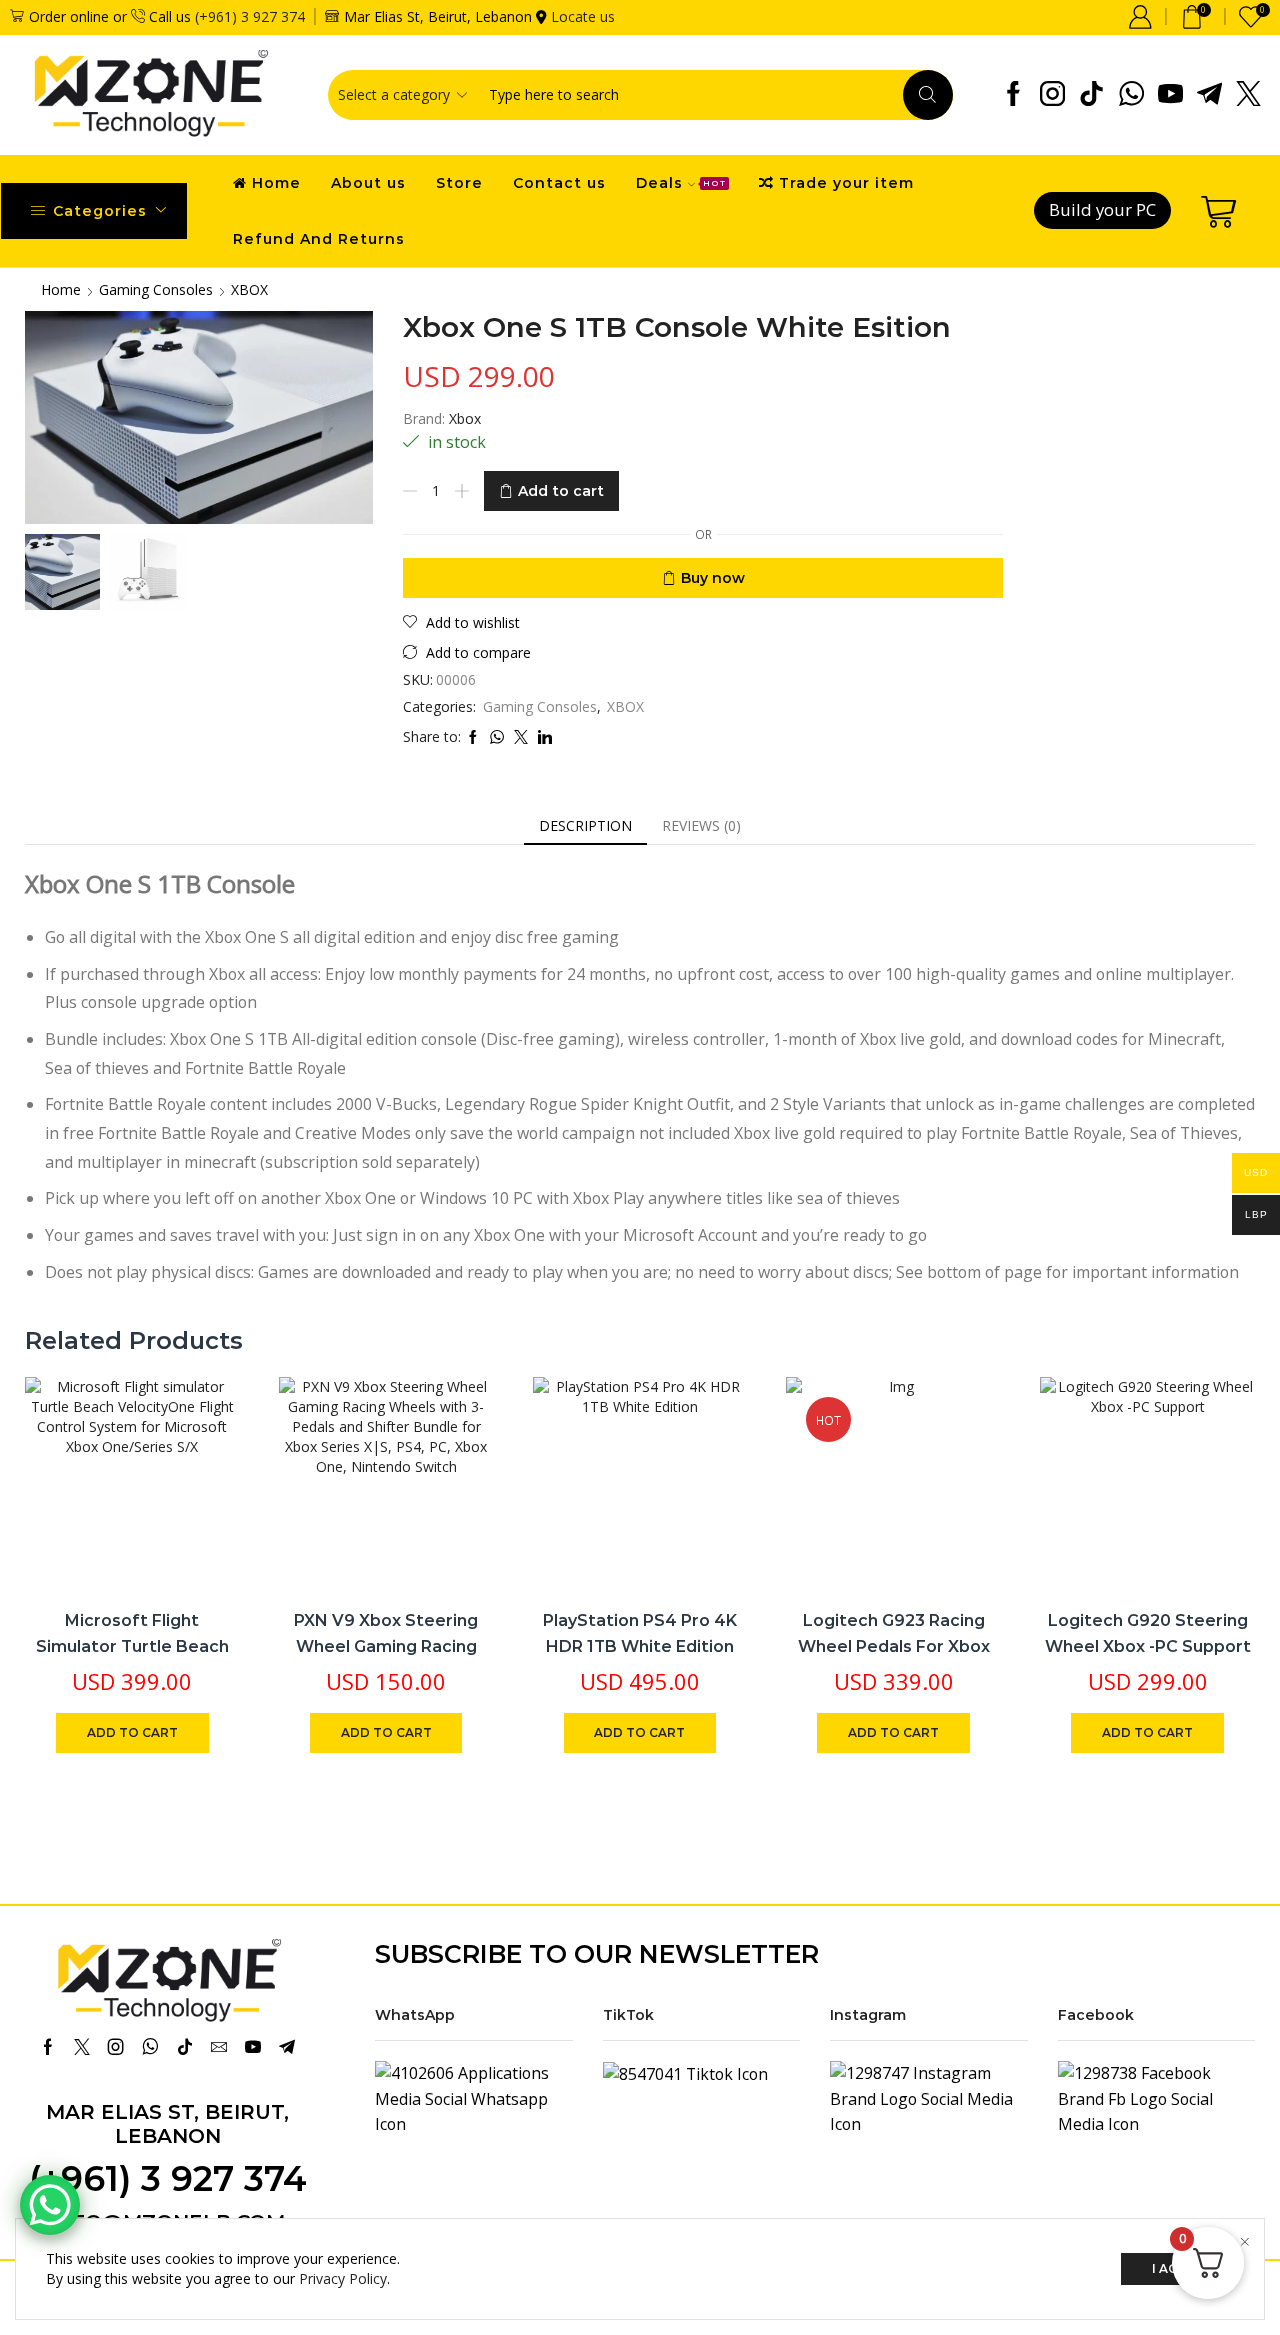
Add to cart (561, 491)
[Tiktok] (1091, 95)
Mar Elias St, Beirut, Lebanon (167, 2124)
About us (368, 183)
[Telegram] (1209, 95)
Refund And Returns (319, 239)
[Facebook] (1013, 95)
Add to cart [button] (202, 1460)
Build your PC (1102, 209)
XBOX (249, 289)
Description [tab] (585, 825)
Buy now (713, 578)
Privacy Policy (343, 2278)
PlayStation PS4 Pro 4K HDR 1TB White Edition (640, 1633)
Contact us (559, 183)
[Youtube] (1170, 95)
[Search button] (928, 95)
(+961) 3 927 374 (250, 16)
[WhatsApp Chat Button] (50, 2205)
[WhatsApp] (1131, 95)
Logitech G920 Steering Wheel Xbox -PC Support (1148, 1633)
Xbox (465, 418)
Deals (681, 183)
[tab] (585, 826)
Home (276, 183)
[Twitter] (1248, 95)
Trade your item (846, 183)
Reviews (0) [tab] (701, 825)
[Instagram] (1052, 95)
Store (459, 183)
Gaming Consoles (156, 289)
